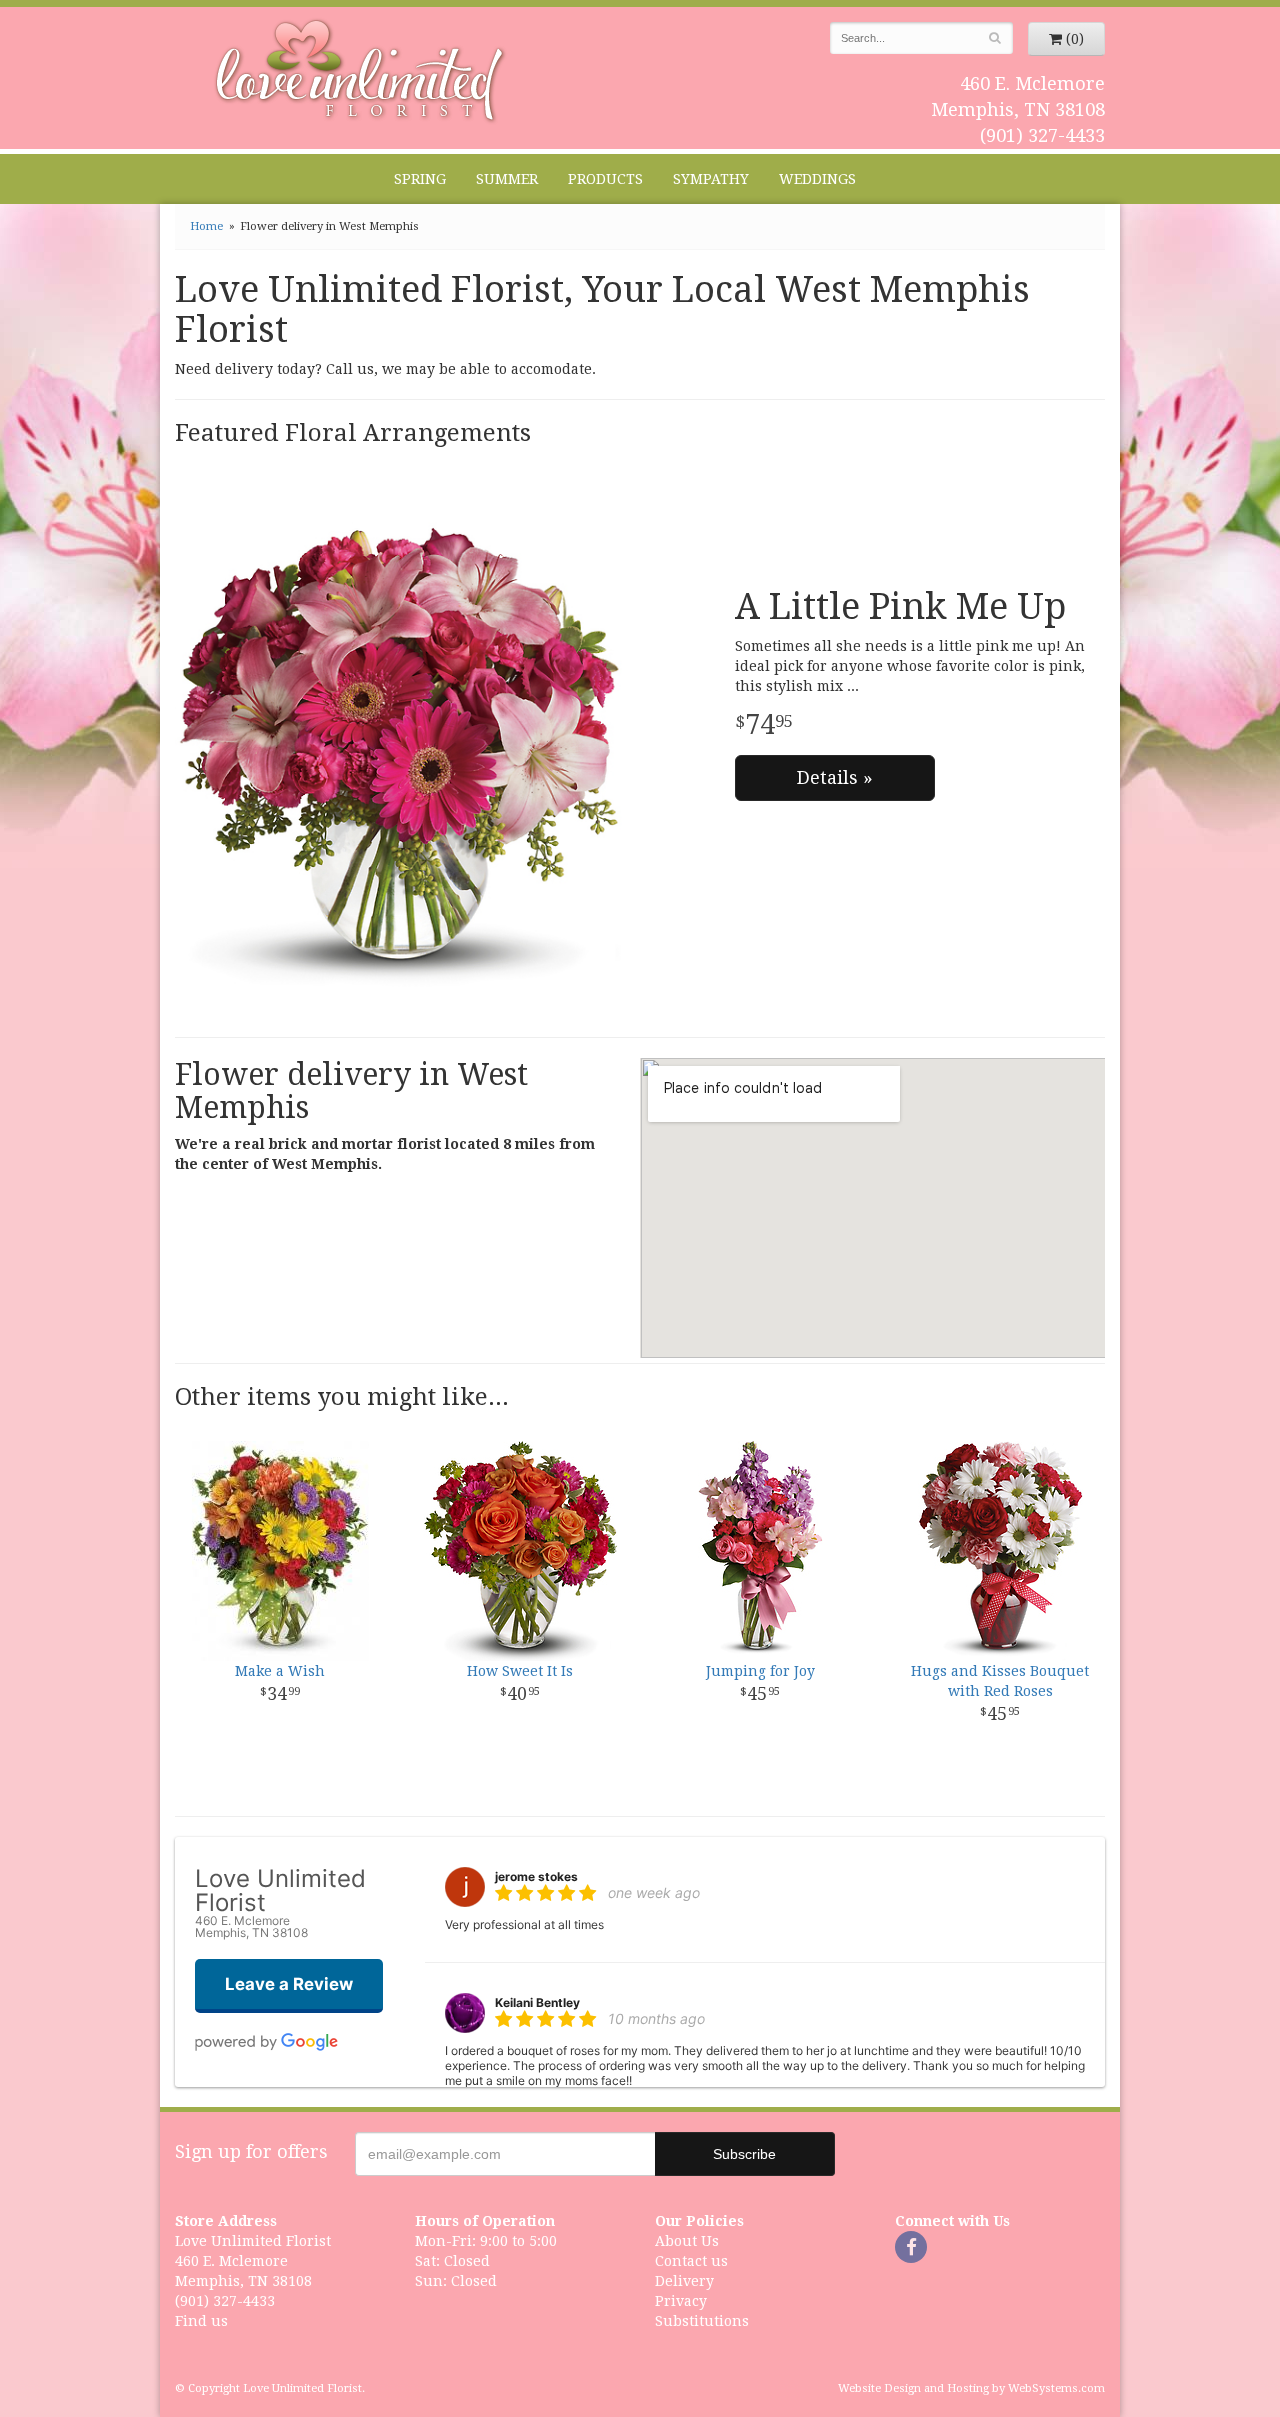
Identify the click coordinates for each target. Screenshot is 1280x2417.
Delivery (684, 2281)
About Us (687, 2241)
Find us (201, 2321)
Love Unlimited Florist (360, 71)
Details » (835, 777)
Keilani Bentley (537, 2002)
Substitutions (702, 2321)
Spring (420, 179)
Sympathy (711, 179)
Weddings (817, 179)
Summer (507, 179)
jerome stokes (536, 1876)
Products (605, 179)
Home (206, 226)
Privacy (681, 2301)
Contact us (691, 2261)
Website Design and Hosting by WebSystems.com (971, 2388)
